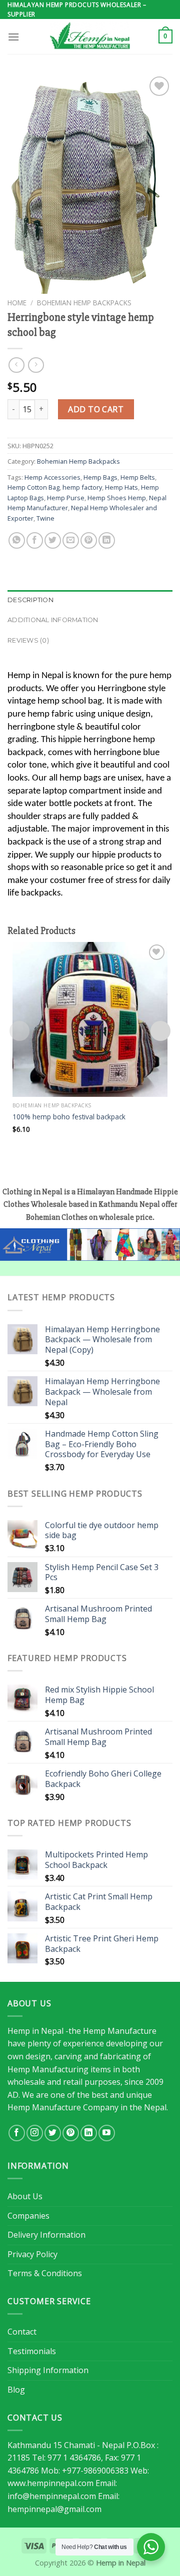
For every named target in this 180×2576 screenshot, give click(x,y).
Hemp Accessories (52, 477)
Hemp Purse (66, 498)
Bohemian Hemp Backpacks (84, 303)
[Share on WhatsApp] (17, 540)
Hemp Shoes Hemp (117, 498)
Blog (16, 2390)
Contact (22, 2332)
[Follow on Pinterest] (71, 2133)
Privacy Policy (32, 2254)
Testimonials (32, 2351)
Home (17, 303)
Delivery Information (46, 2235)
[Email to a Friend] (71, 540)
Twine (45, 518)
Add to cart (96, 409)
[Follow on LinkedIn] (89, 2133)
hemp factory (82, 487)
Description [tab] (30, 600)
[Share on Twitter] (53, 540)
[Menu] (13, 37)
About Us (25, 2196)
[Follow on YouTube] (107, 2133)
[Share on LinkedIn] (107, 540)
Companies (28, 2216)
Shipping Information (48, 2370)
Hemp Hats (121, 487)
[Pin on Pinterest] (89, 540)
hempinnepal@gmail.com (54, 2509)
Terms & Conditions (45, 2273)
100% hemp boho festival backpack (69, 1117)
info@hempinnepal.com (52, 2496)
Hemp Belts (138, 477)
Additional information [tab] (53, 620)
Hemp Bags (100, 477)
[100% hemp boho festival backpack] (90, 1019)
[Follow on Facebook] (17, 2133)
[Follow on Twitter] (53, 2133)
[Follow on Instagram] (35, 2133)
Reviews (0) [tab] (28, 640)
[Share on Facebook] (35, 540)
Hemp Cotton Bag (33, 487)
